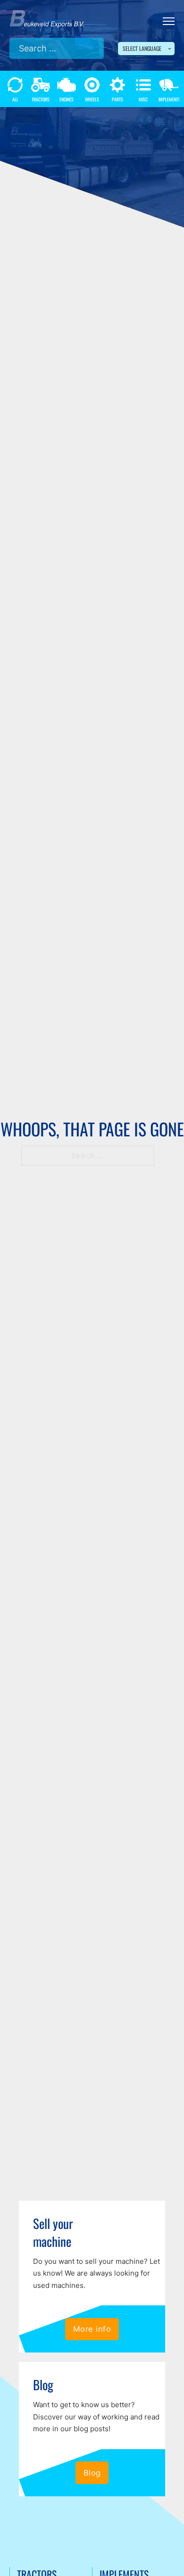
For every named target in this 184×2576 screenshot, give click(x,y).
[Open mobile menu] (169, 21)
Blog (92, 2473)
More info (92, 2329)
